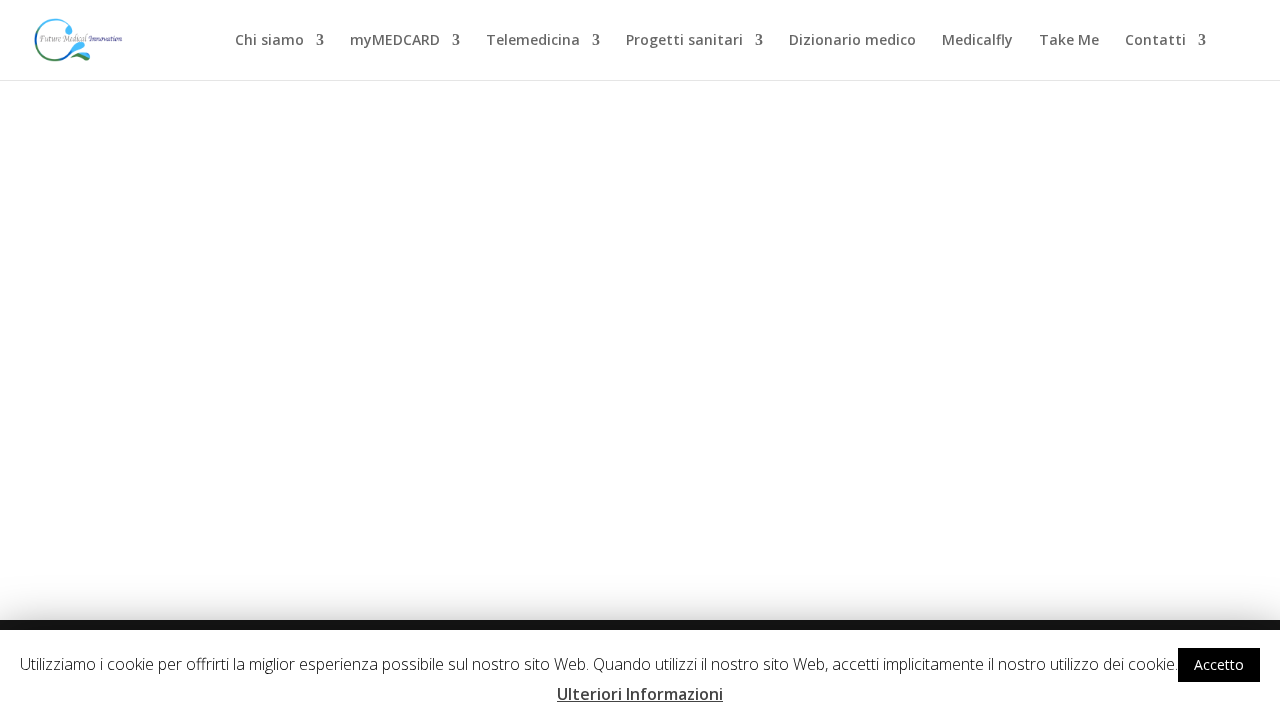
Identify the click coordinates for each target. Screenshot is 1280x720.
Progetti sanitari (684, 41)
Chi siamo (269, 41)
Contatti (1155, 41)
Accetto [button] (1219, 664)
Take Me (1069, 41)
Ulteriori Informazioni (640, 694)
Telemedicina (533, 41)
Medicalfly (977, 41)
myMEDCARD (395, 41)
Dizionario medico (852, 41)
